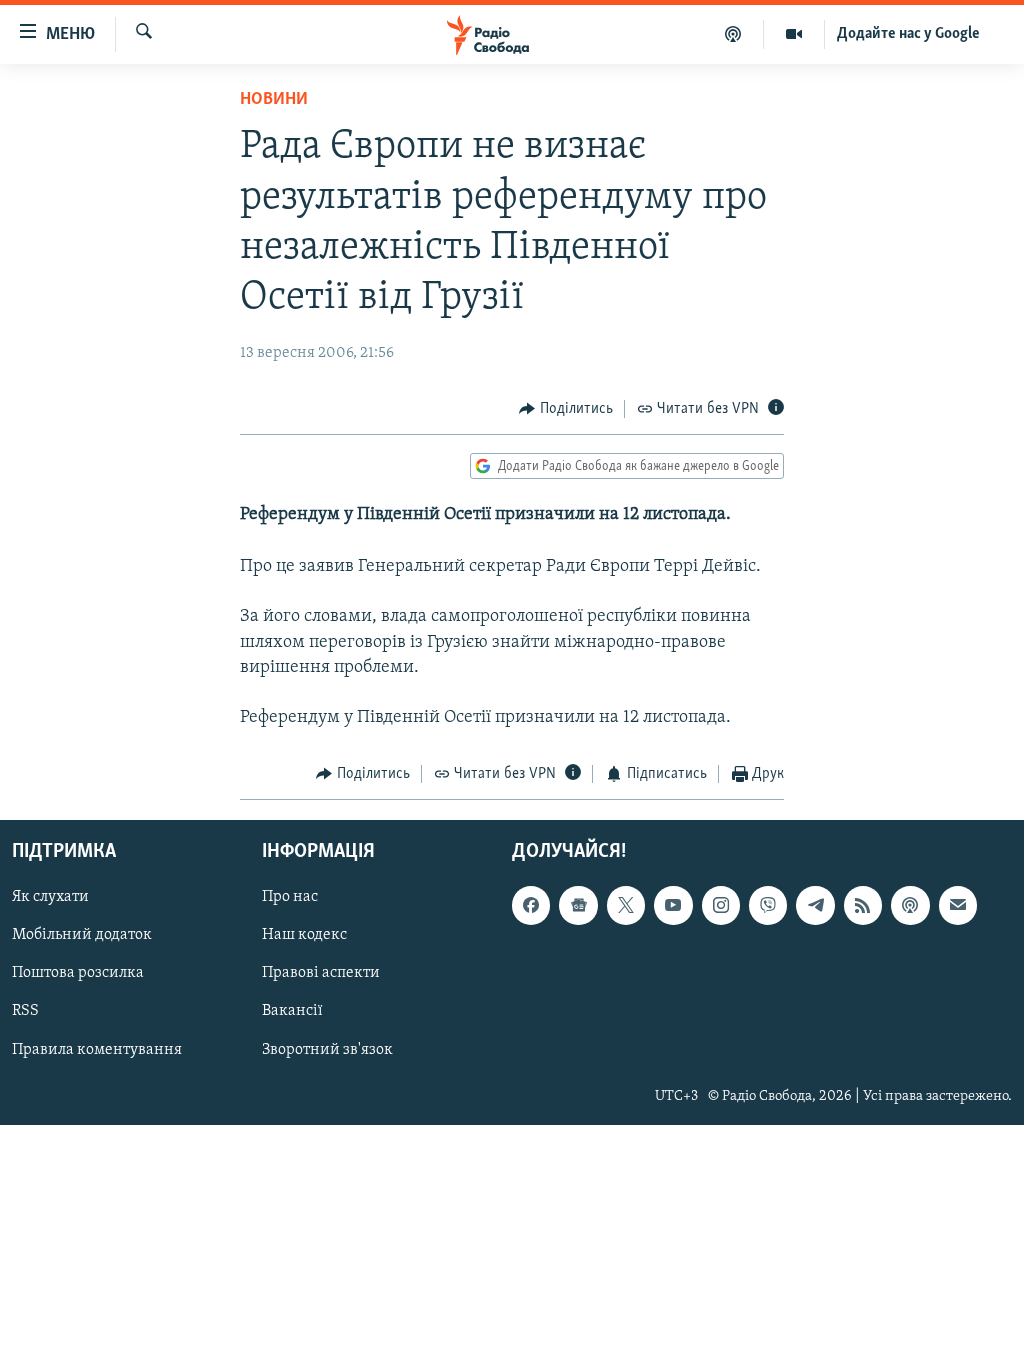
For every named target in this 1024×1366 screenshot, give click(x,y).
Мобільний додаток (82, 935)
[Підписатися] (958, 905)
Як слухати (50, 897)
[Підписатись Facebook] (531, 905)
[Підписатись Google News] (578, 905)
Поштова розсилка (78, 973)
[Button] (566, 409)
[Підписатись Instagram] (721, 905)
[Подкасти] (733, 34)
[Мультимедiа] (794, 34)
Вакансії (292, 1011)
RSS (25, 1011)
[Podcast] (910, 905)
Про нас (290, 897)
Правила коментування (97, 1049)
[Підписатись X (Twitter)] (626, 905)
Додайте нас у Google (908, 34)
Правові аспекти (321, 973)
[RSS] (863, 905)
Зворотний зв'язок (327, 1049)
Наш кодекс (304, 935)
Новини (274, 100)
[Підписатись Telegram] (815, 905)
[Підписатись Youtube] (673, 905)
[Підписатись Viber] (768, 905)
